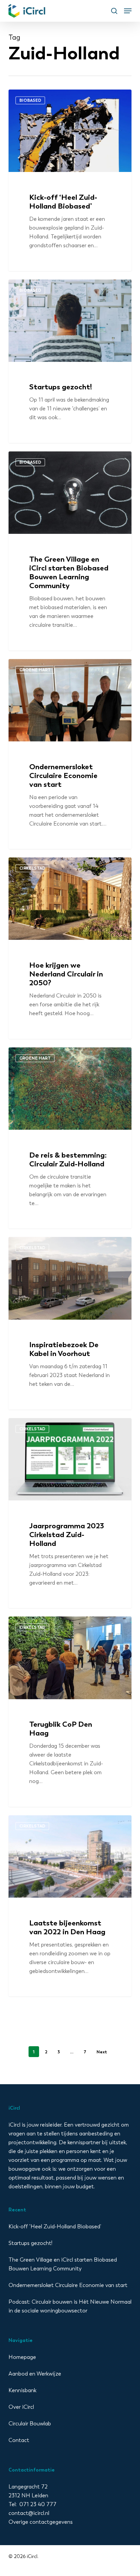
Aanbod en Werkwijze (35, 2374)
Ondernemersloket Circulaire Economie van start (68, 2285)
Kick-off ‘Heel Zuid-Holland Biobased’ (55, 2226)
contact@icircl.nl (29, 2513)
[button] (128, 11)
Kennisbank (22, 2390)
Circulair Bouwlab (30, 2424)
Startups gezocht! (30, 2243)
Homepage (22, 2357)
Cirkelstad (32, 868)
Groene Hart (35, 670)
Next (102, 2052)
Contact (19, 2440)
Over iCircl (21, 2407)
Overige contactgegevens (41, 2522)
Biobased (30, 100)
